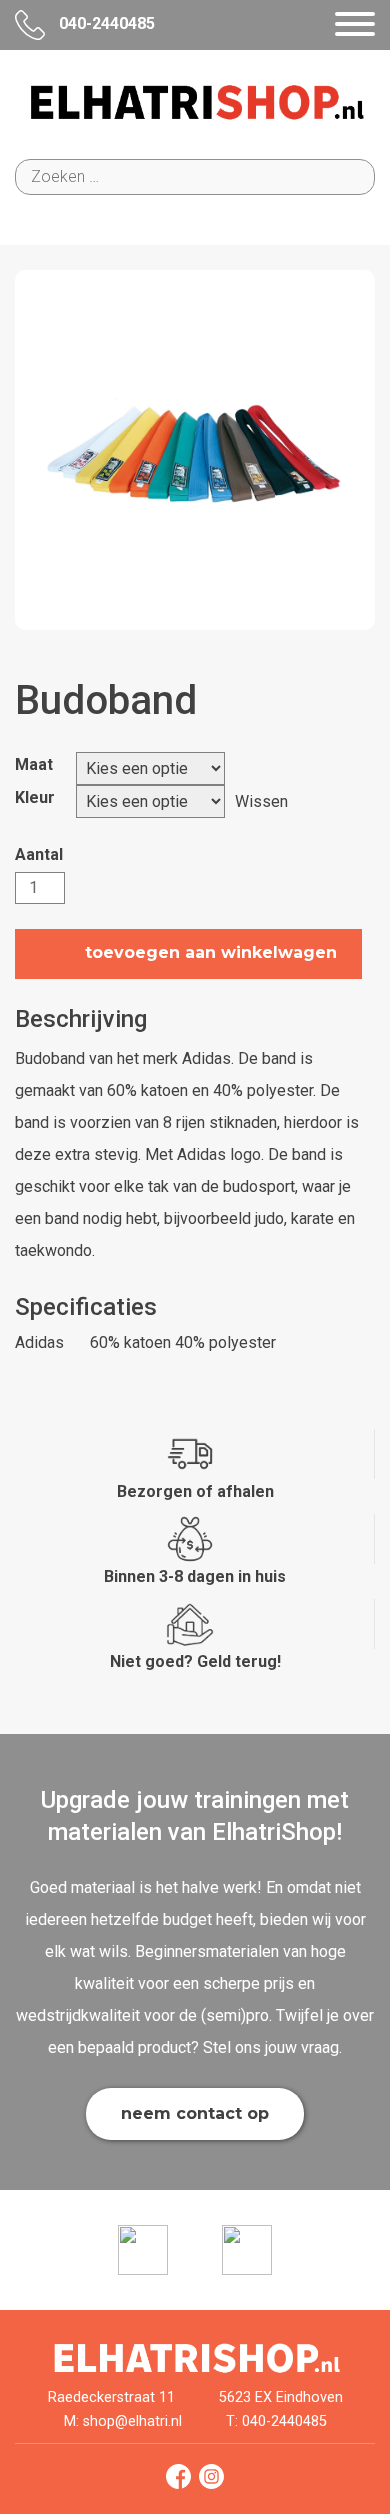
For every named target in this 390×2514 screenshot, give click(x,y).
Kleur (35, 797)
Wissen (261, 801)
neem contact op (195, 2113)
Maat (34, 764)
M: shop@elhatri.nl (123, 2421)
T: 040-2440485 (276, 2421)
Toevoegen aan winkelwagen (211, 953)
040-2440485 (105, 23)
